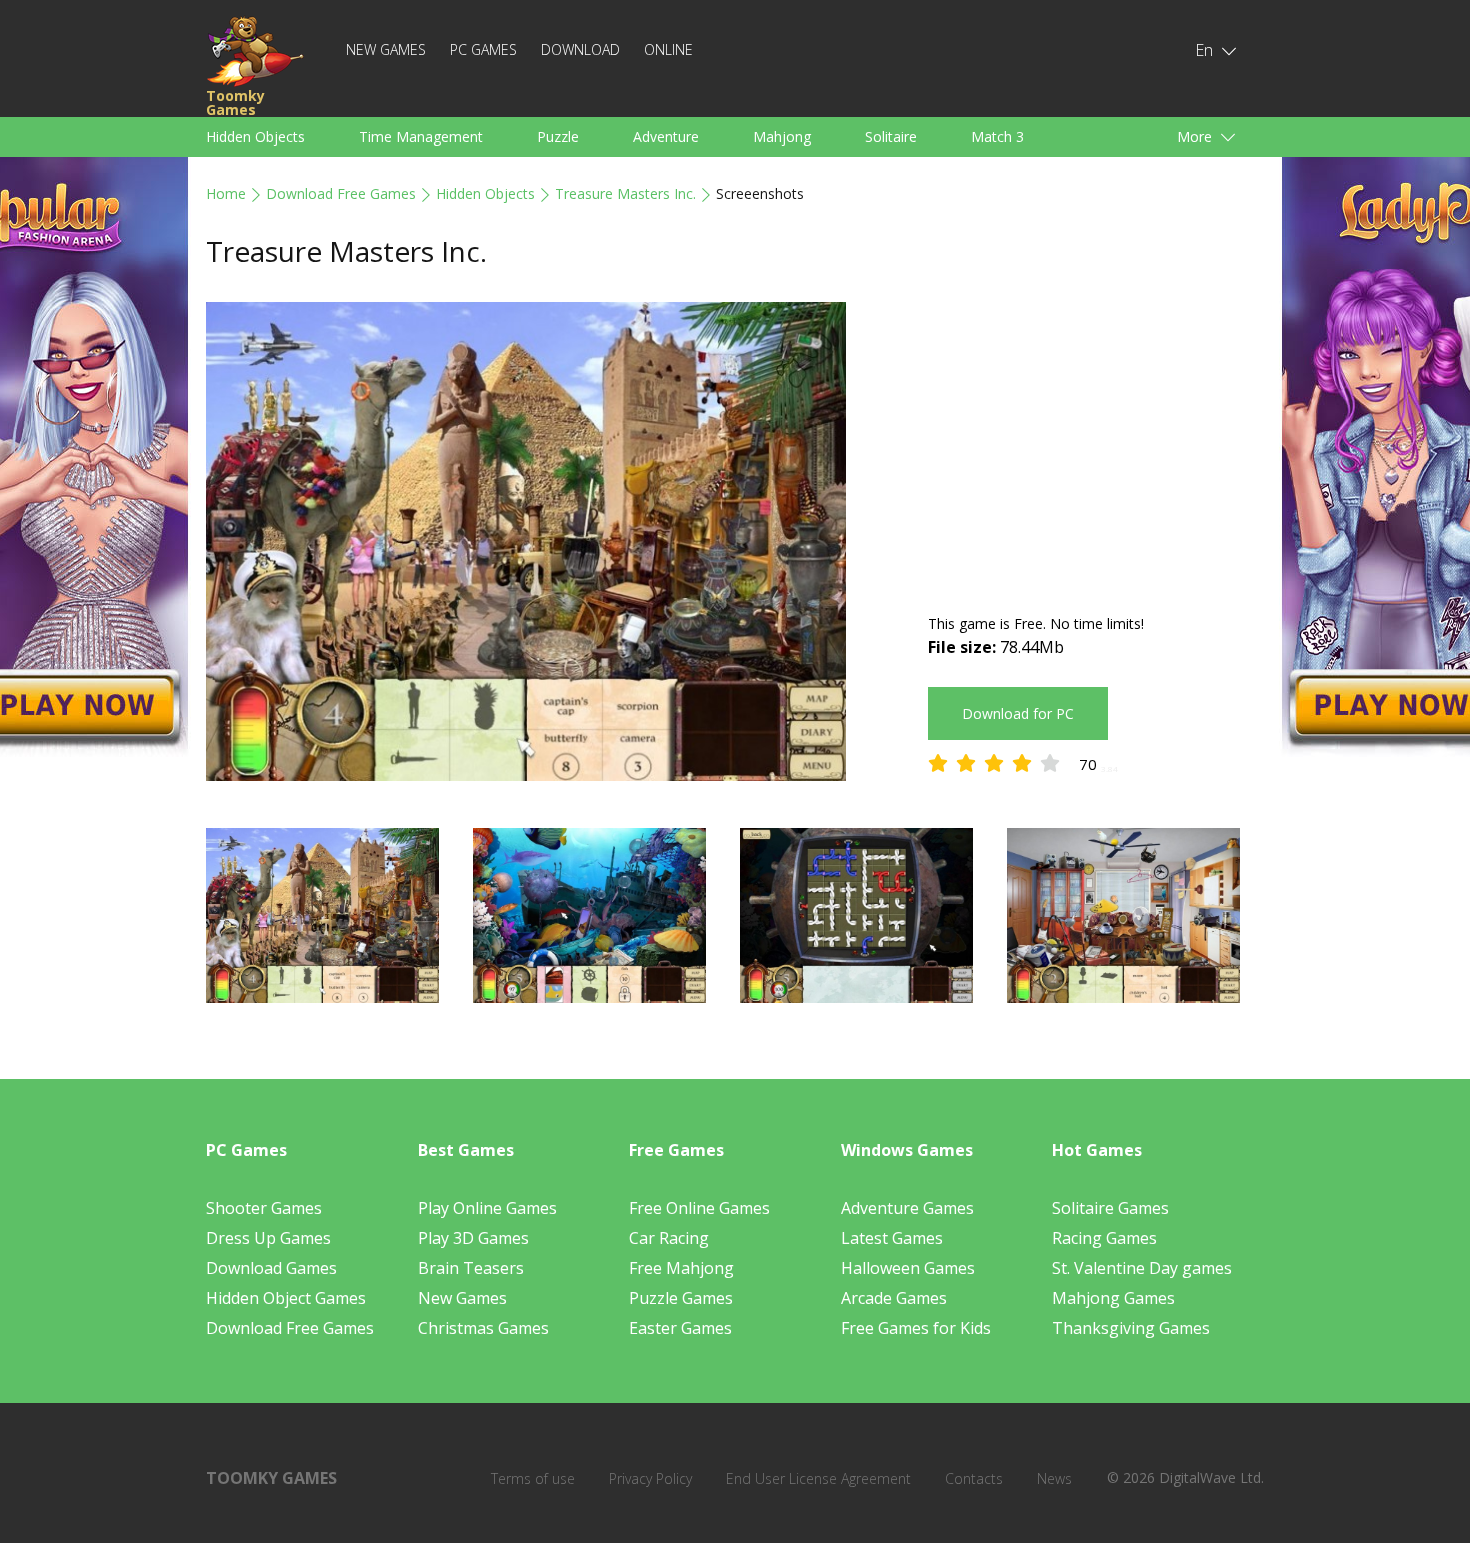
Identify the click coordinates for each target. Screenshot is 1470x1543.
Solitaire (891, 136)
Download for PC (1018, 713)
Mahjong (782, 136)
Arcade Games (894, 1298)
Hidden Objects (255, 136)
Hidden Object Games (286, 1298)
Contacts (974, 1478)
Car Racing (669, 1238)
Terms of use (533, 1478)
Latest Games (892, 1238)
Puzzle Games (681, 1298)
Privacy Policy (650, 1478)
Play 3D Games (473, 1238)
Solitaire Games (1110, 1208)
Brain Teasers (471, 1268)
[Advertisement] (1096, 442)
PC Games (483, 49)
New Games (386, 49)
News (1054, 1478)
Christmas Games (483, 1328)
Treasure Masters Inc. (625, 193)
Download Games (271, 1268)
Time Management (421, 136)
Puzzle (558, 136)
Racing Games (1104, 1238)
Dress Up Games (268, 1238)
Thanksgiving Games (1131, 1328)
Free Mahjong (681, 1268)
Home (226, 193)
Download (580, 49)
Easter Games (680, 1328)
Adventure (666, 136)
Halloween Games (908, 1268)
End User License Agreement (818, 1478)
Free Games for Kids (916, 1328)
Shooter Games (264, 1208)
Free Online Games (699, 1208)
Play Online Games (487, 1208)
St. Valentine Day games (1142, 1268)
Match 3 (997, 136)
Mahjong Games (1113, 1298)
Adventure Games (907, 1208)
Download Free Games (341, 193)
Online (668, 49)
